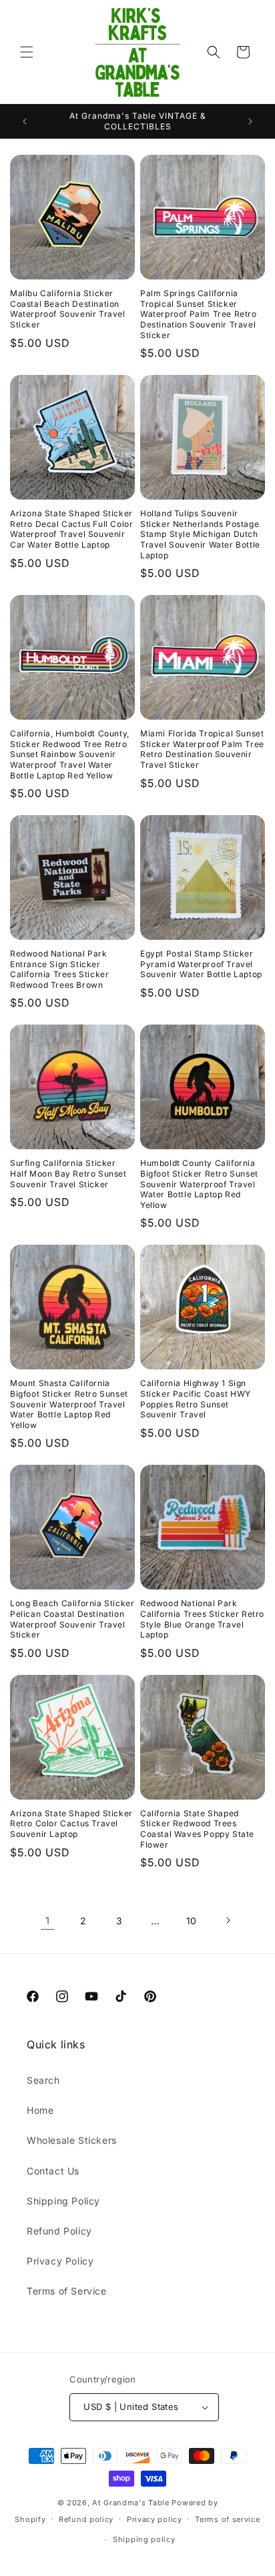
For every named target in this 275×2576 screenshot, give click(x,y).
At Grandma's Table (132, 2503)
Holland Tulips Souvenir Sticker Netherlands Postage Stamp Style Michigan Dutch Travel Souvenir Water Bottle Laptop (200, 534)
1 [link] (48, 1921)
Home (40, 2110)
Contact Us (53, 2171)
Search (43, 2080)
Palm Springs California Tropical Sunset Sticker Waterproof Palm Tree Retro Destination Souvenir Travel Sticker (199, 314)
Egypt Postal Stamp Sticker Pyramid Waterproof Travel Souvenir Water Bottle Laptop (201, 964)
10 (192, 1921)
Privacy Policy (60, 2261)
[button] (27, 52)
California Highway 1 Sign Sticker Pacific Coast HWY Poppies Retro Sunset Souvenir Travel (196, 1399)
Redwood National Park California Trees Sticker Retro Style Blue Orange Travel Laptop (202, 1619)
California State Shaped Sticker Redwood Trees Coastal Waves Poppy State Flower (197, 1829)
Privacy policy (155, 2519)
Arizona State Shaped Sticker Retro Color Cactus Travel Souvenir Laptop (71, 1824)
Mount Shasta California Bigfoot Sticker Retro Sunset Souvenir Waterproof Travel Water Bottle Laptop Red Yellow (69, 1404)
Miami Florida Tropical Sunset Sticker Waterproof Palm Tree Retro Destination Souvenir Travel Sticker (202, 749)
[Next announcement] (250, 121)
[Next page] (228, 1920)
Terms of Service (67, 2291)
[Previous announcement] (25, 121)
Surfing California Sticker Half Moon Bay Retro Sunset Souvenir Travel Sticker (68, 1173)
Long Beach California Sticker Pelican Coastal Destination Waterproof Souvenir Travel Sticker (72, 1619)
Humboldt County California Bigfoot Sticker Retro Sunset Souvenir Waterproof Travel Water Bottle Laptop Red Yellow (199, 1184)
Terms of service (227, 2519)
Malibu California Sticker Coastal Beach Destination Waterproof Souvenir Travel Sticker (68, 309)
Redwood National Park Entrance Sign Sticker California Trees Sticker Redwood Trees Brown (59, 969)
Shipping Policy (63, 2201)
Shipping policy (144, 2539)
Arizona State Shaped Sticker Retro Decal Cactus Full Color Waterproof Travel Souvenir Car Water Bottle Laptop (71, 529)
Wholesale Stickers (72, 2140)
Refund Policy (59, 2231)
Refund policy (86, 2519)
